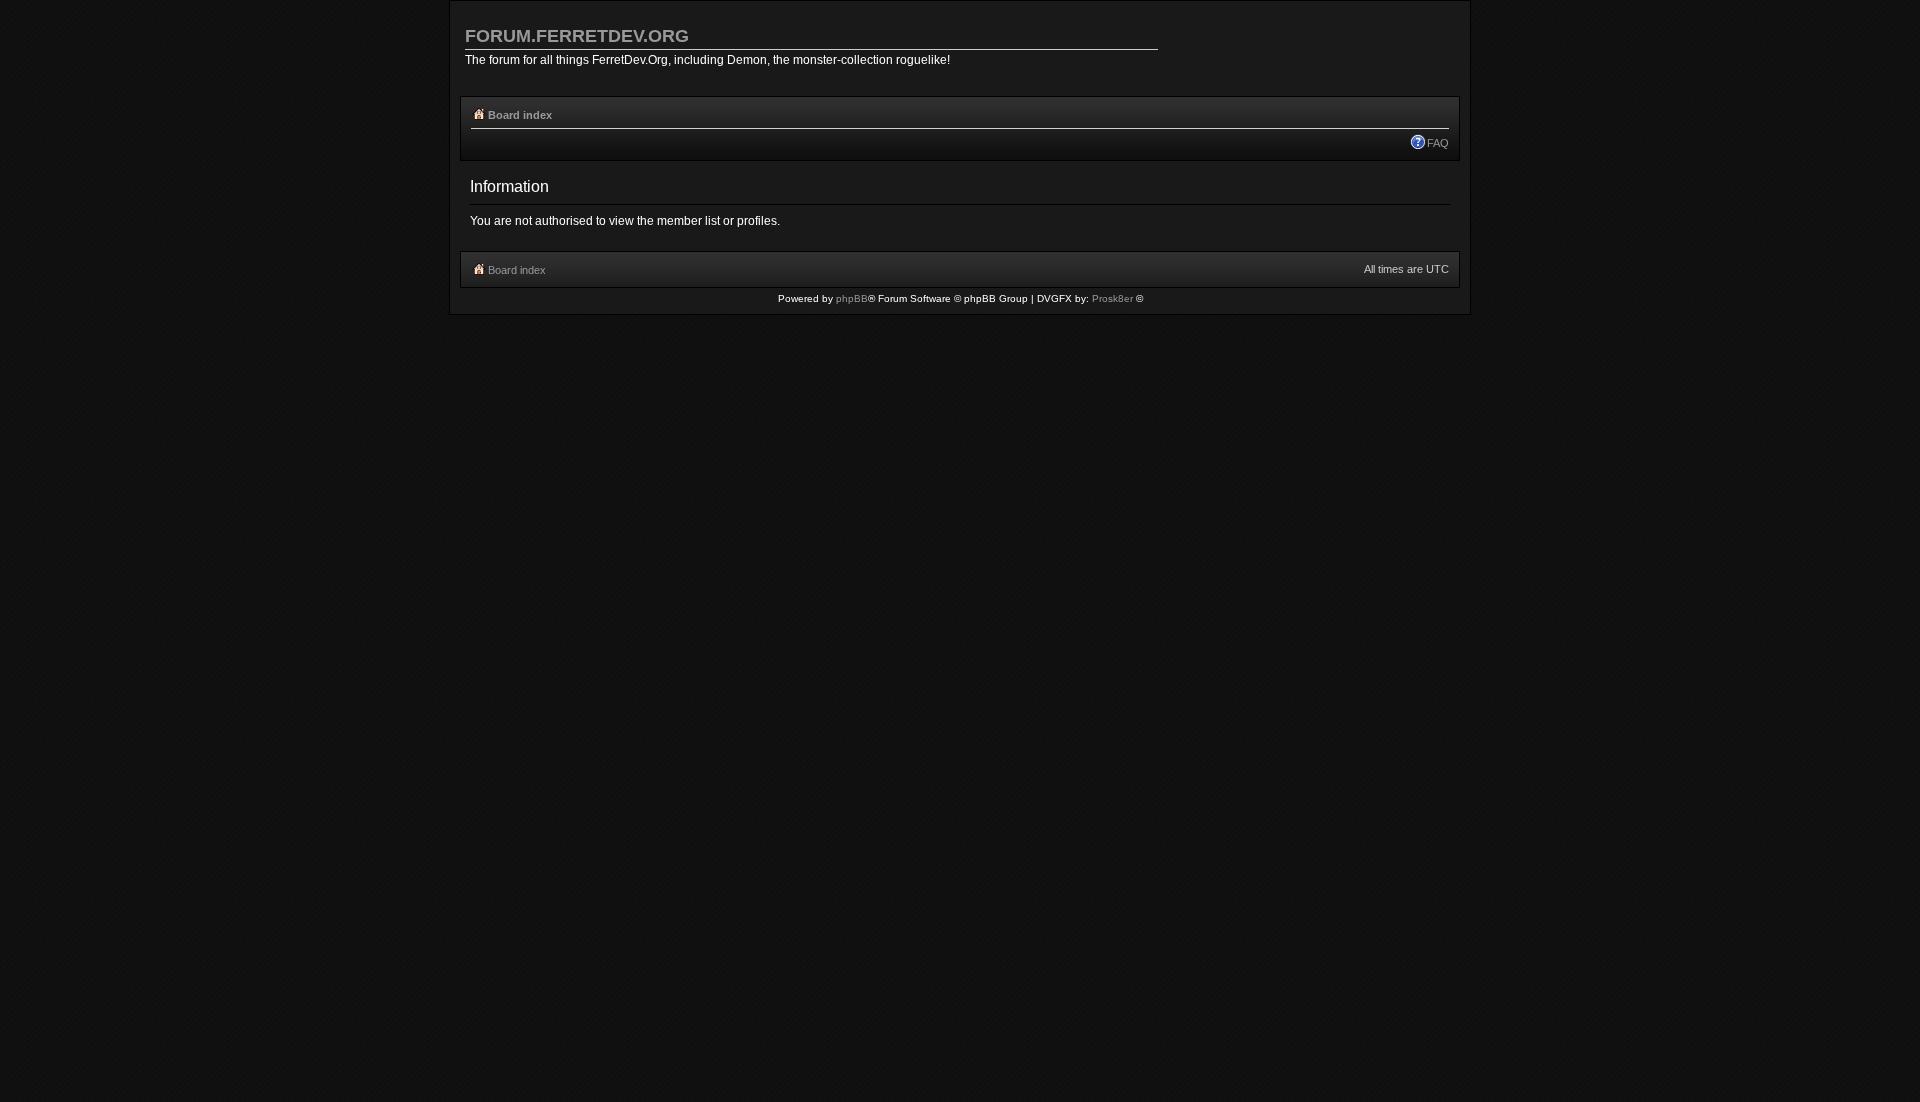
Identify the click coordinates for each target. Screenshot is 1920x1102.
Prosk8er (1112, 298)
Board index (520, 115)
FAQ (1438, 143)
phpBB (852, 298)
